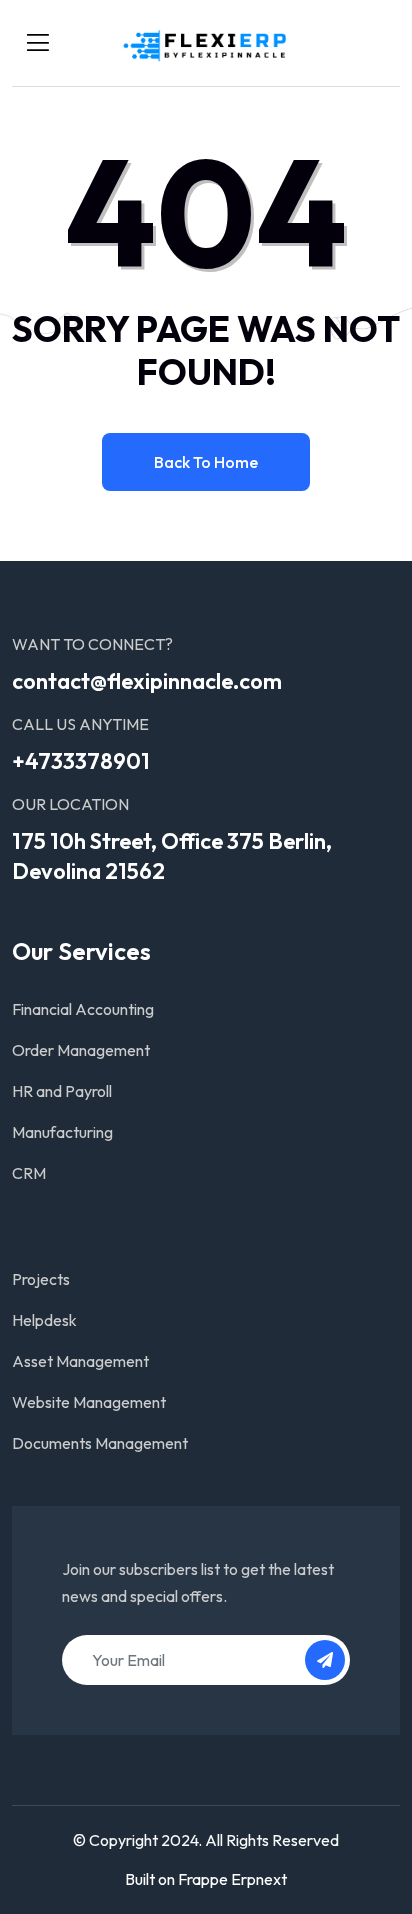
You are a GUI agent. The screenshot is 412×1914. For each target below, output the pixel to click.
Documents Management (100, 1443)
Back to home (206, 462)
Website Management (89, 1402)
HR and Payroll (62, 1091)
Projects (41, 1279)
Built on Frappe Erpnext (206, 1879)
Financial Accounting (83, 1009)
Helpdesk (44, 1320)
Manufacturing (62, 1132)
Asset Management (80, 1361)
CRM (29, 1173)
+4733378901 (81, 761)
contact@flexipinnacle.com (147, 681)
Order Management (81, 1050)
